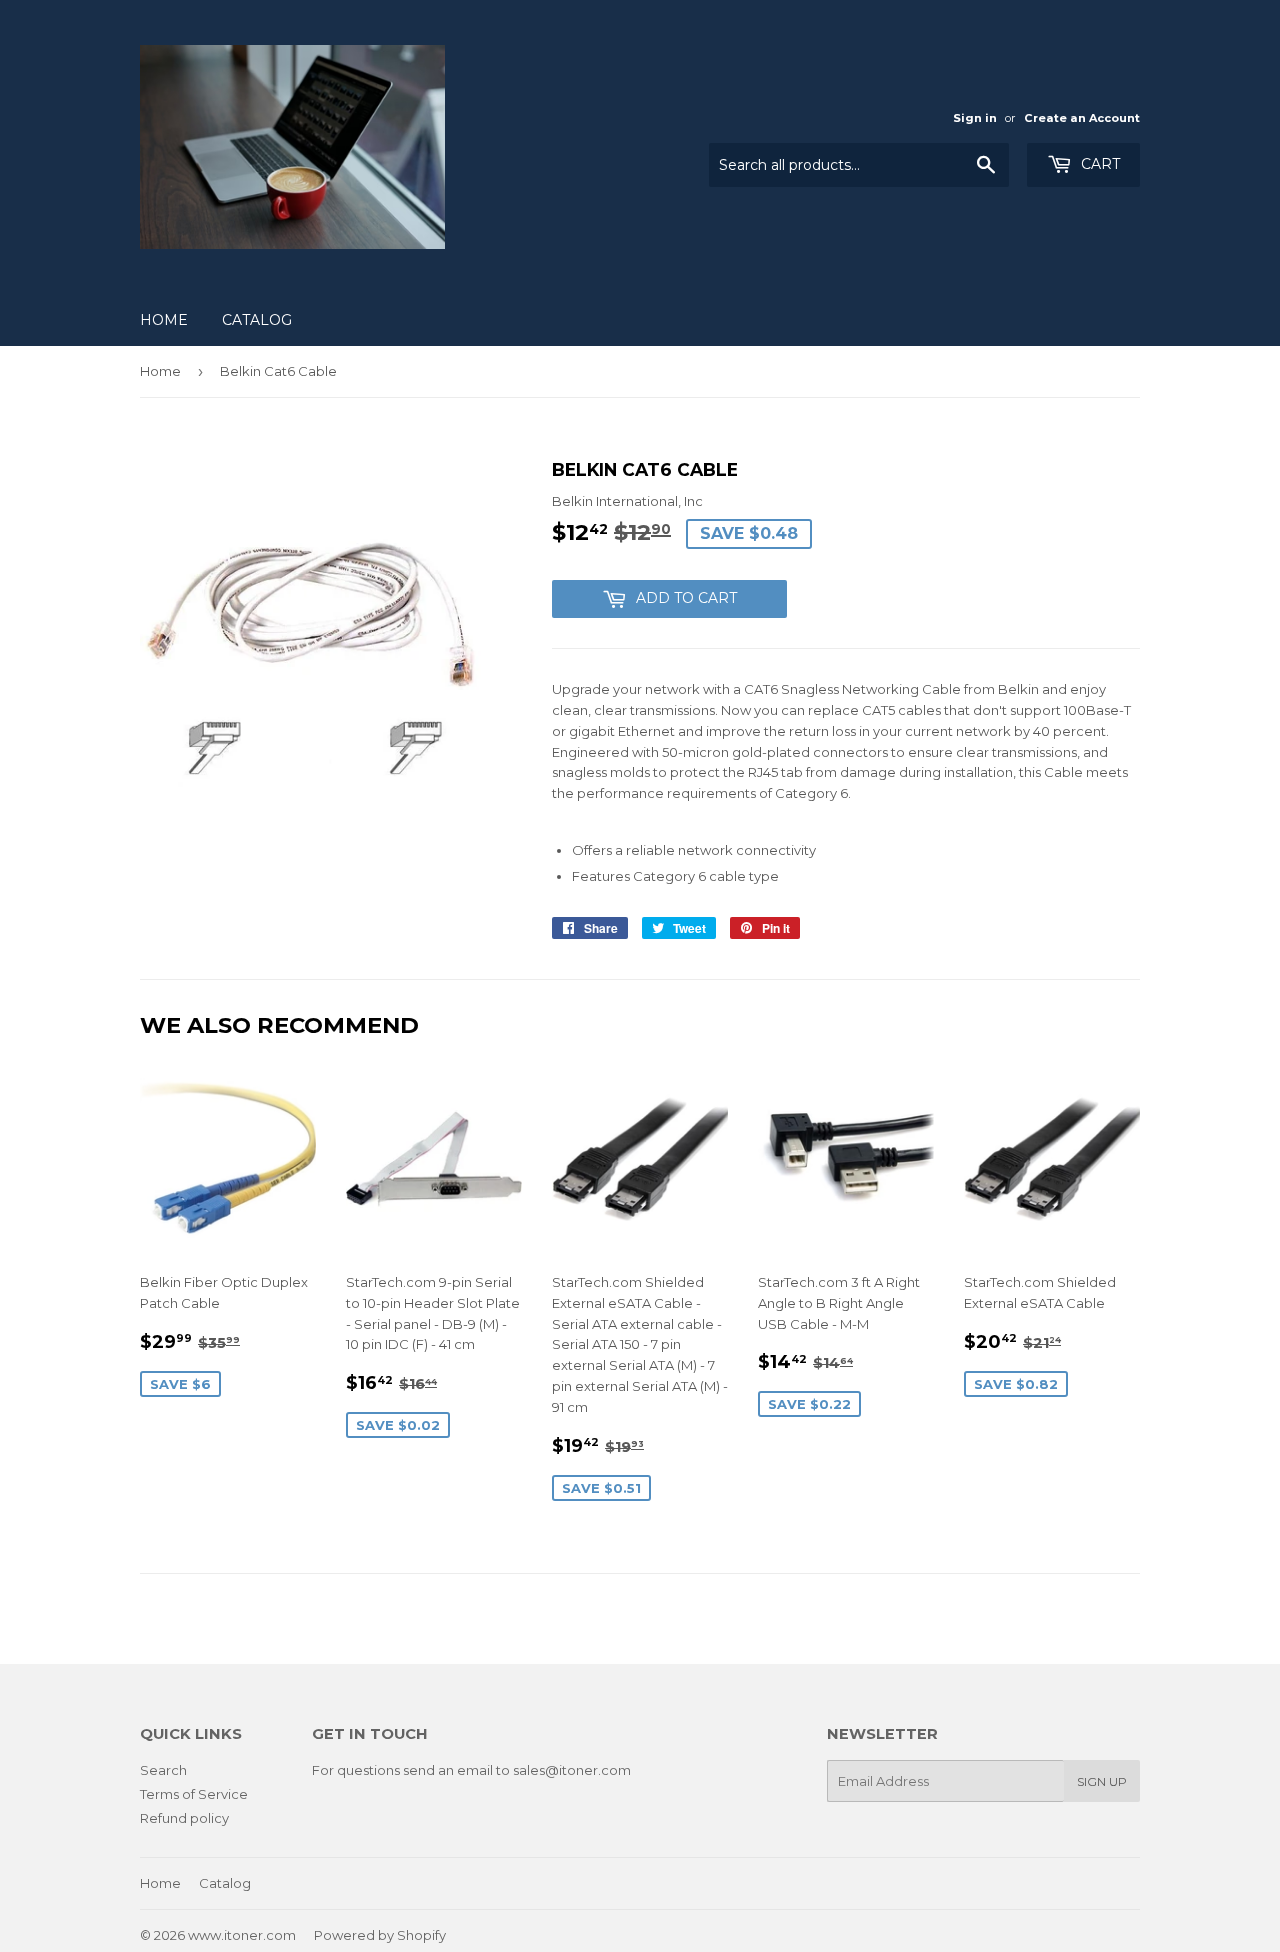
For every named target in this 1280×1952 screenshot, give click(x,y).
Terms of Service (194, 1794)
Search (163, 1770)
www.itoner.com (242, 1935)
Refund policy (184, 1818)
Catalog (257, 320)
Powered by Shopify (380, 1935)
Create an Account (1082, 118)
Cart (1098, 164)
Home (164, 320)
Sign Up (1102, 1781)
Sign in (975, 118)
